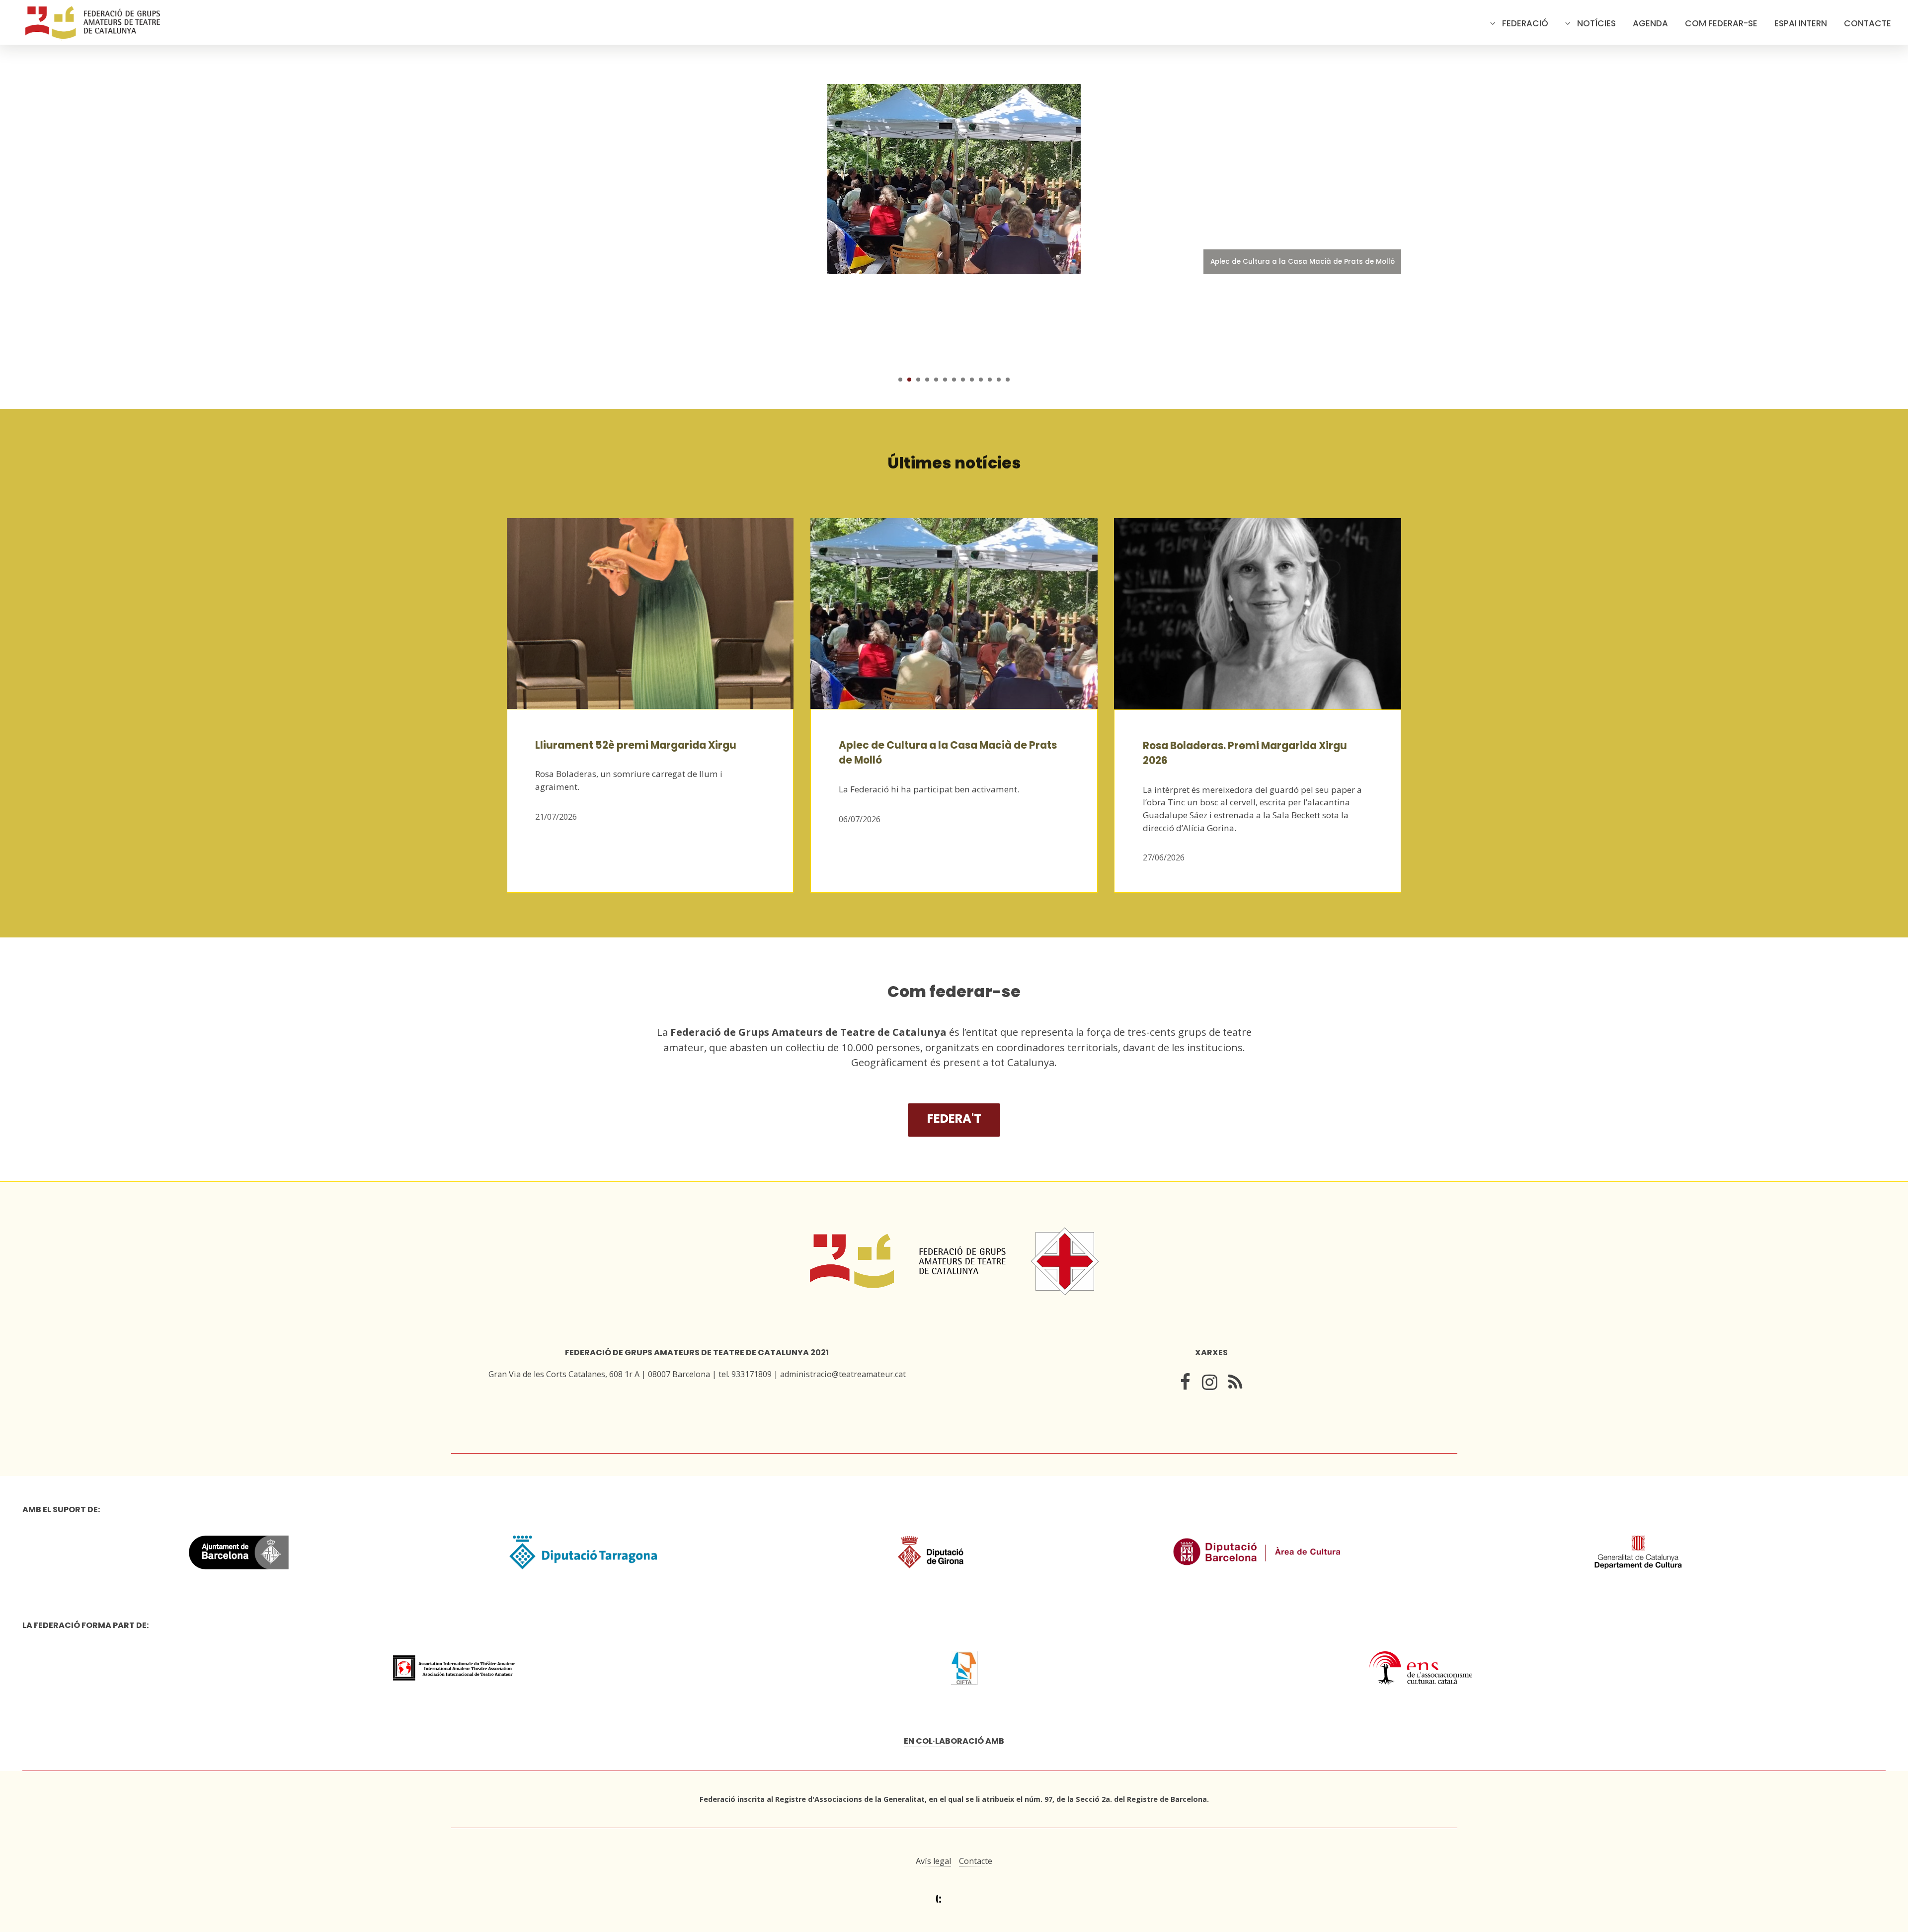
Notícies (1596, 23)
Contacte (1868, 23)
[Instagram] (1210, 1384)
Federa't (954, 1119)
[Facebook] (1185, 1384)
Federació (1525, 23)
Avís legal (933, 1861)
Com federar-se (1721, 23)
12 (999, 380)
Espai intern (1801, 23)
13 (1008, 380)
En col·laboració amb (954, 1741)
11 (990, 380)
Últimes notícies (954, 463)
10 (981, 380)
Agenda (1650, 23)
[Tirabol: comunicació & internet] (954, 1899)
